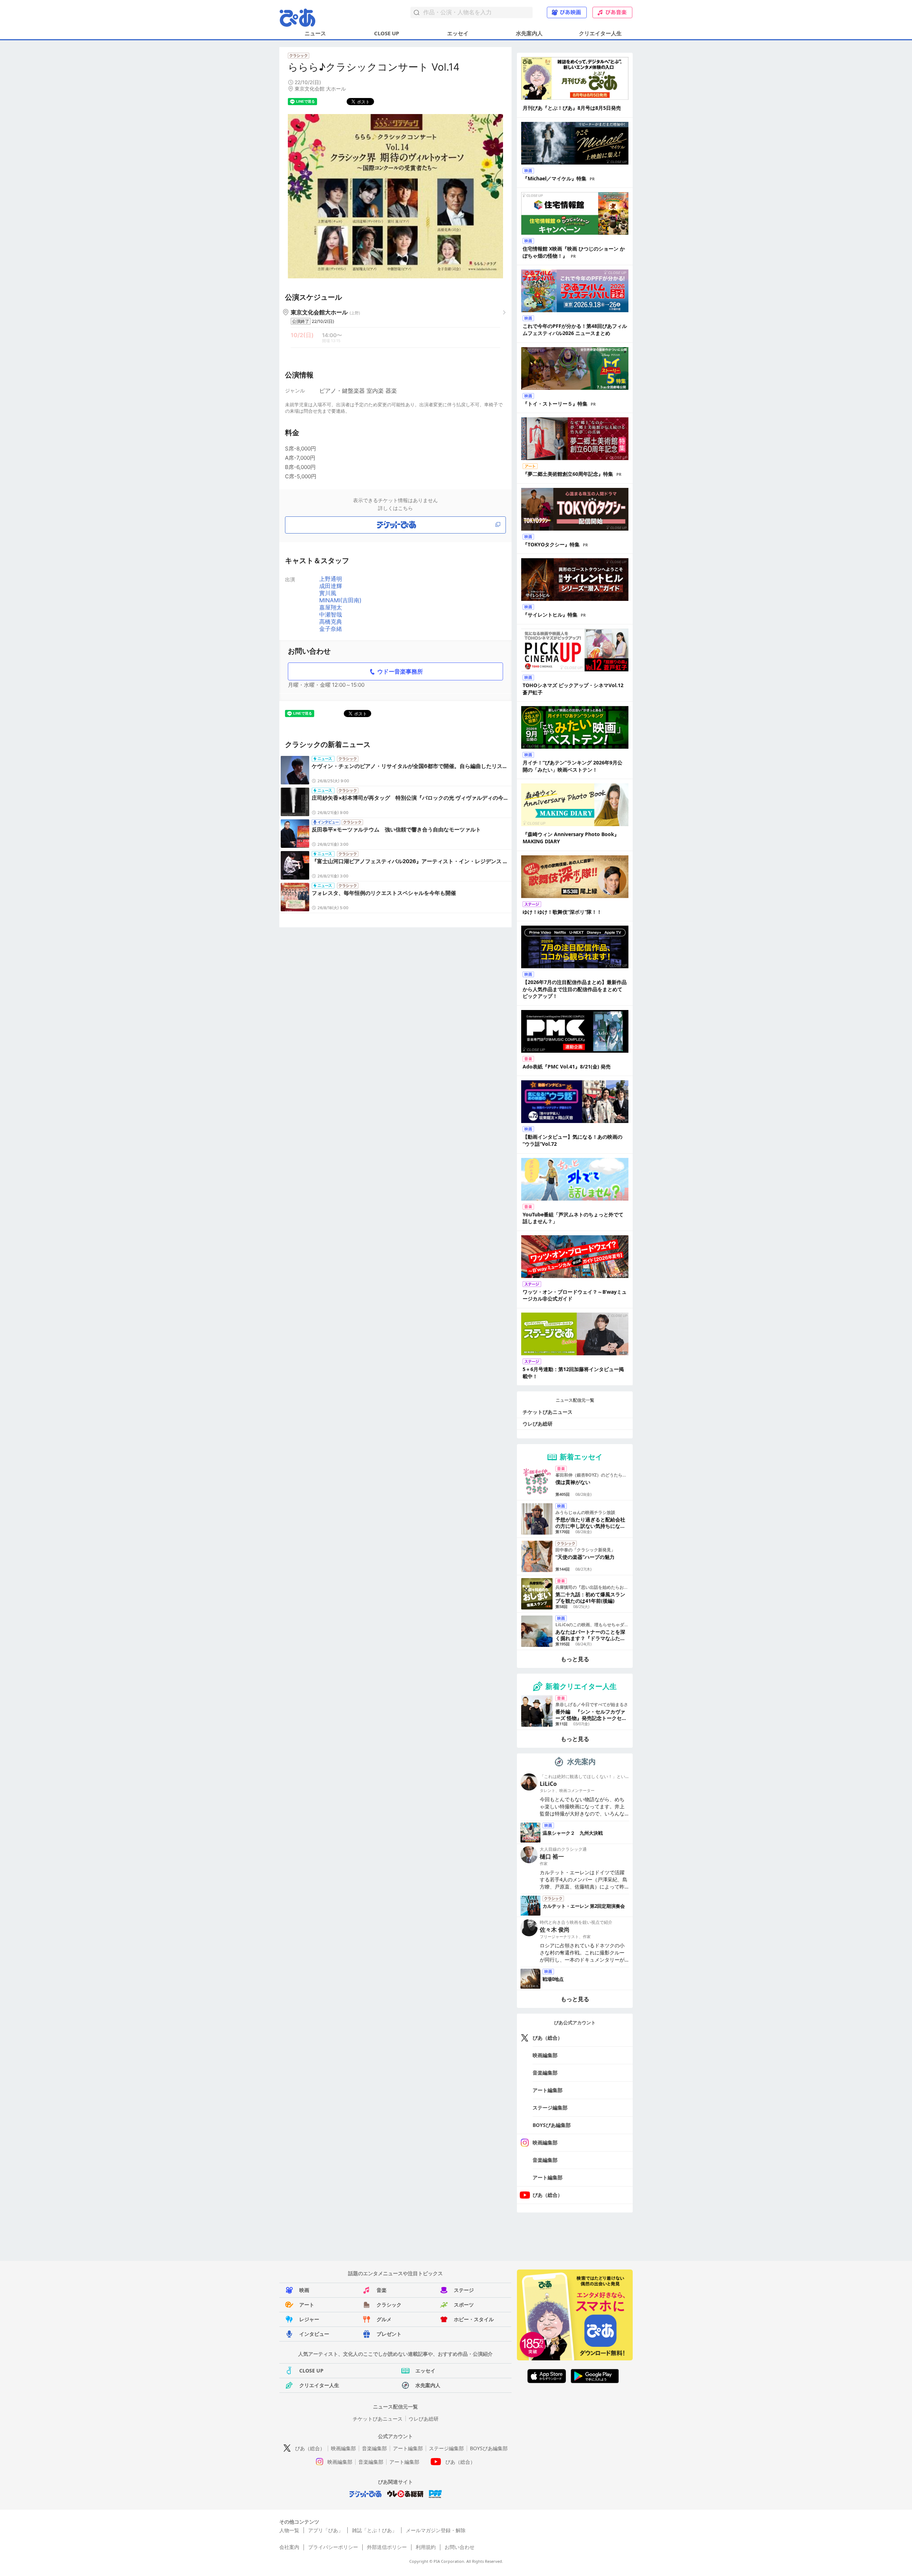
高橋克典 (331, 622)
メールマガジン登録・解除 (436, 2530)
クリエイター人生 (600, 33)
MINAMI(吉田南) (340, 600)
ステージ (464, 2290)
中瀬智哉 (331, 614)
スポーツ (464, 2305)
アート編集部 (548, 2090)
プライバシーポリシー (333, 2547)
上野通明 (331, 579)
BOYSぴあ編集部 (552, 2125)
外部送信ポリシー (387, 2547)
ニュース (315, 33)
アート (307, 2305)
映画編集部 (545, 2055)
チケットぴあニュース (548, 1412)
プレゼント (389, 2334)
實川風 (328, 593)
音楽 (382, 2290)
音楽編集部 (545, 2073)
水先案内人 (529, 33)
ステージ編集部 (550, 2108)
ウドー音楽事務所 (400, 671)
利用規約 (426, 2547)
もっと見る (575, 1659)
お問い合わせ (460, 2547)
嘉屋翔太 (331, 607)
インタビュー (314, 2334)
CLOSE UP (387, 33)
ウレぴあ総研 (538, 1424)
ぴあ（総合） (548, 2038)
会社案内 (289, 2547)
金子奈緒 (331, 629)
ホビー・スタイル (474, 2319)
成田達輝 (331, 586)
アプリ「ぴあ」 (326, 2530)
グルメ (384, 2319)
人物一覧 (289, 2530)
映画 (304, 2290)
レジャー (309, 2319)
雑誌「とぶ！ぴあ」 (374, 2530)
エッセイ (458, 33)
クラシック (389, 2305)
